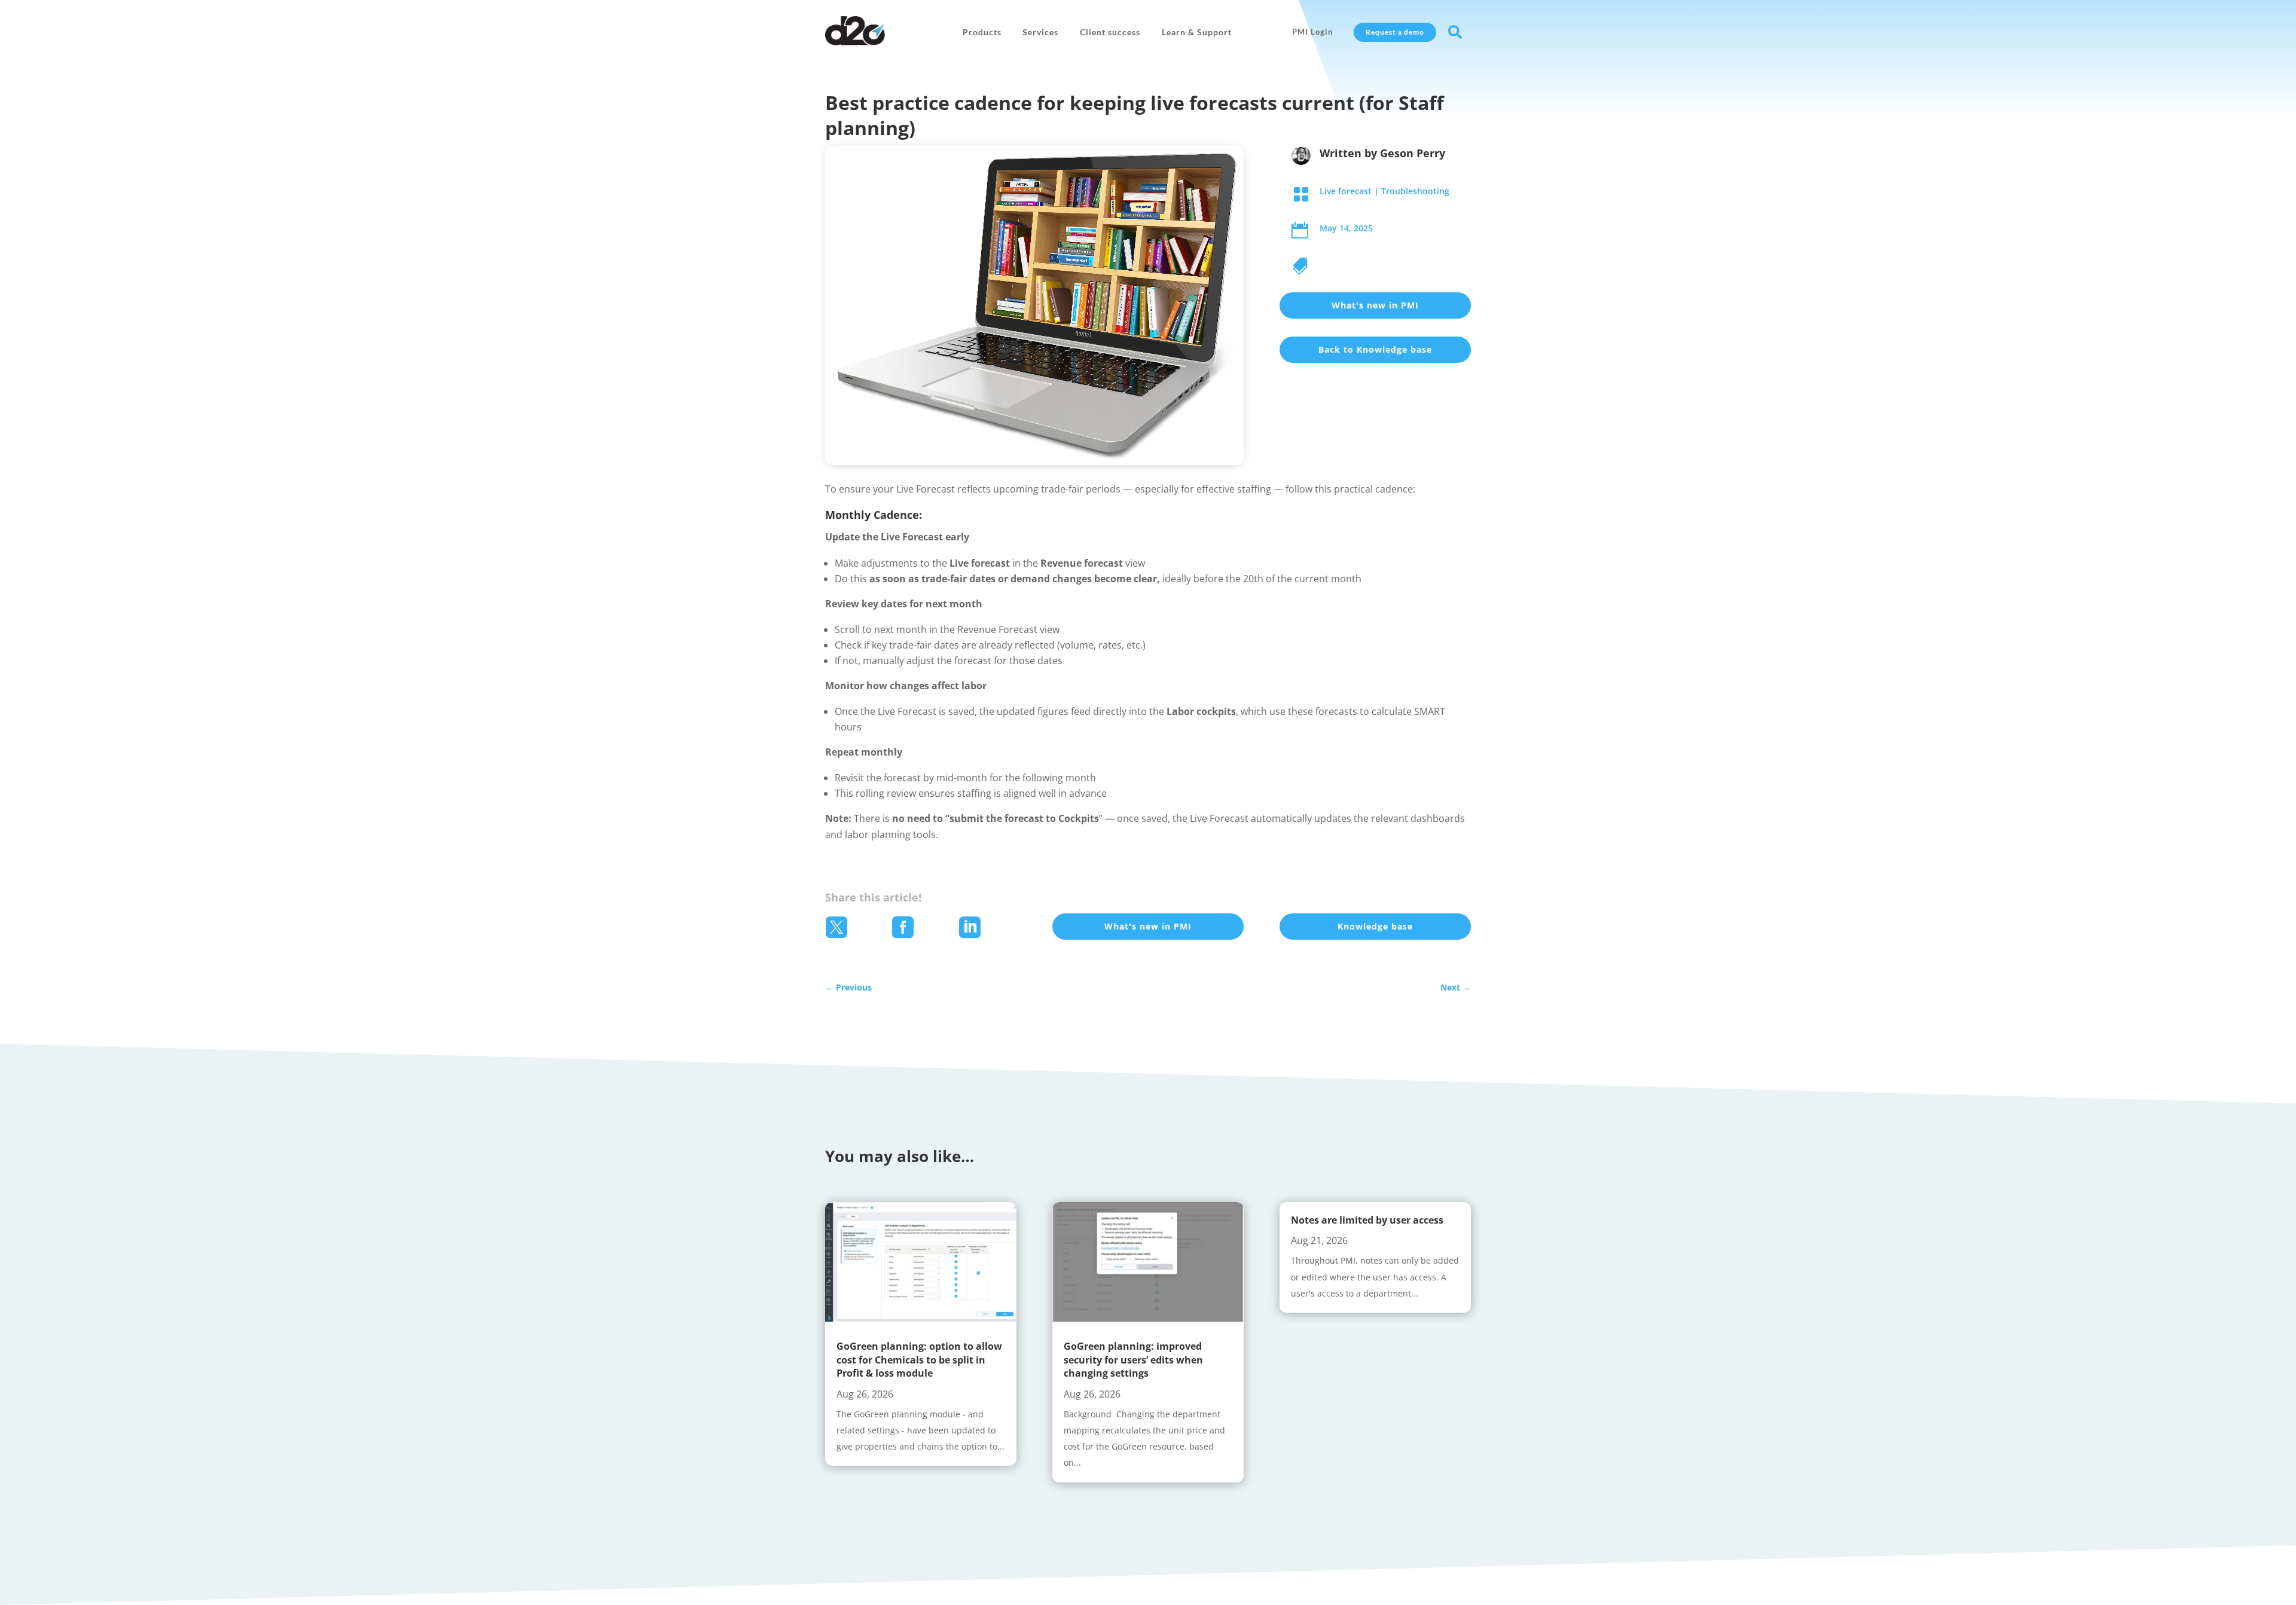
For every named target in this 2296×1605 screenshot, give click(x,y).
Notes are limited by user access (1367, 1220)
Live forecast (1346, 191)
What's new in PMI (1375, 305)
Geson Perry (1413, 153)
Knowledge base (1375, 926)
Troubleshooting (1415, 191)
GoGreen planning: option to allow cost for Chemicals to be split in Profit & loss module (919, 1360)
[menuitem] (982, 32)
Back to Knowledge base (1375, 349)
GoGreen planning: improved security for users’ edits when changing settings (1133, 1360)
